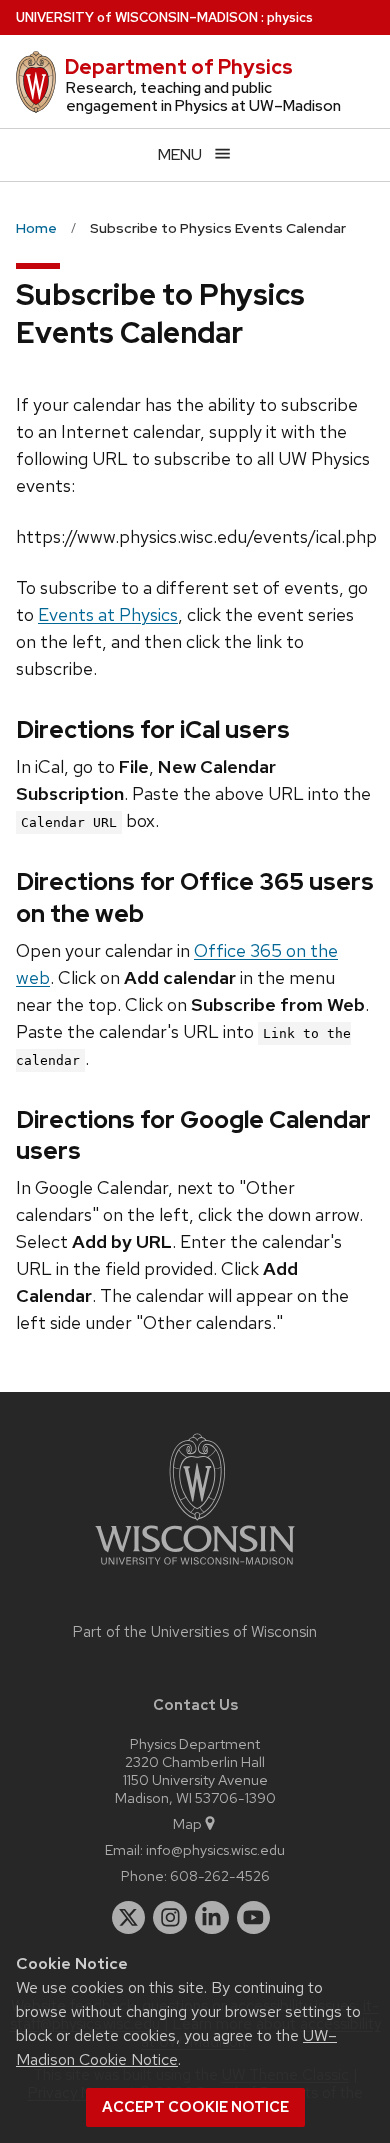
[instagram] (170, 1918)
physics (290, 17)
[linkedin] (212, 1918)
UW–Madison (137, 17)
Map (187, 1823)
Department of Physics (179, 67)
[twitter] (129, 1918)
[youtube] (254, 1918)
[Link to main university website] (195, 1568)
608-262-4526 (220, 1875)
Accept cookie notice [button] (195, 2107)
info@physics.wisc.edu (215, 1849)
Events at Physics (108, 614)
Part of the (195, 1632)
